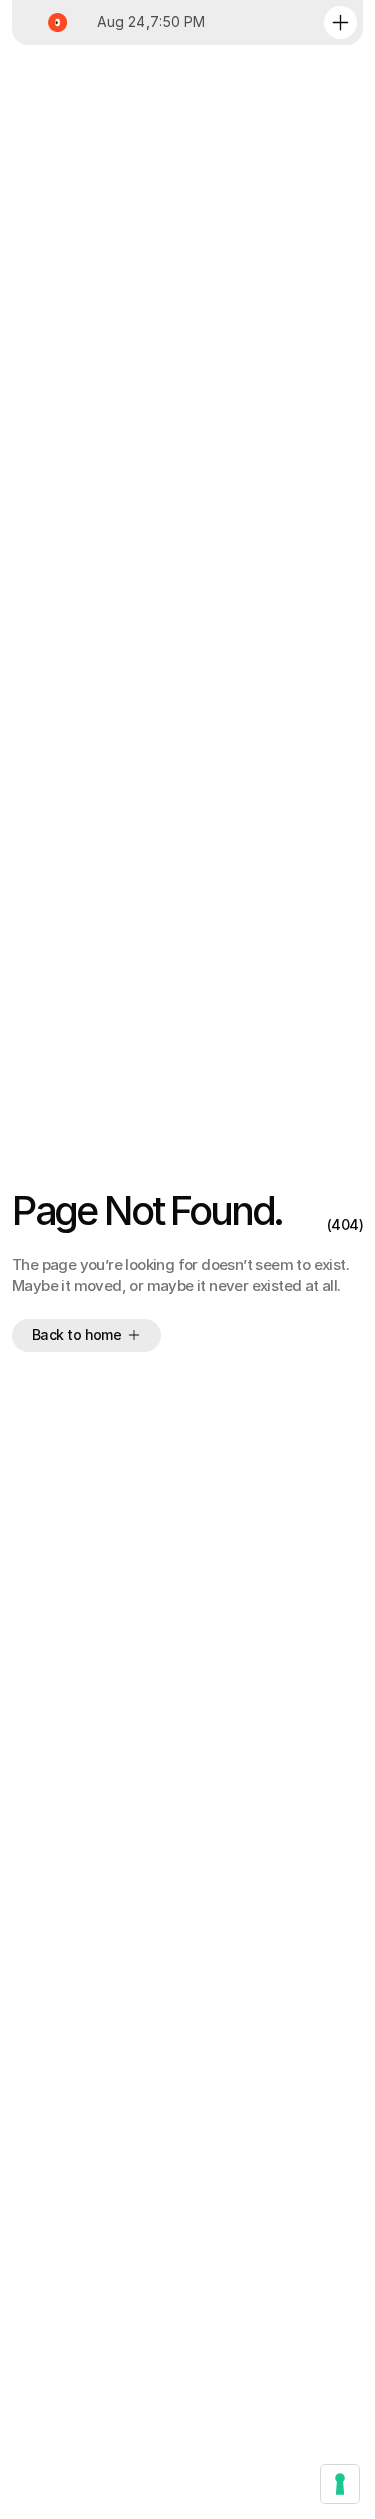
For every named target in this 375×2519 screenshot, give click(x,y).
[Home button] (53, 22)
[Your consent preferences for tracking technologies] (340, 2484)
